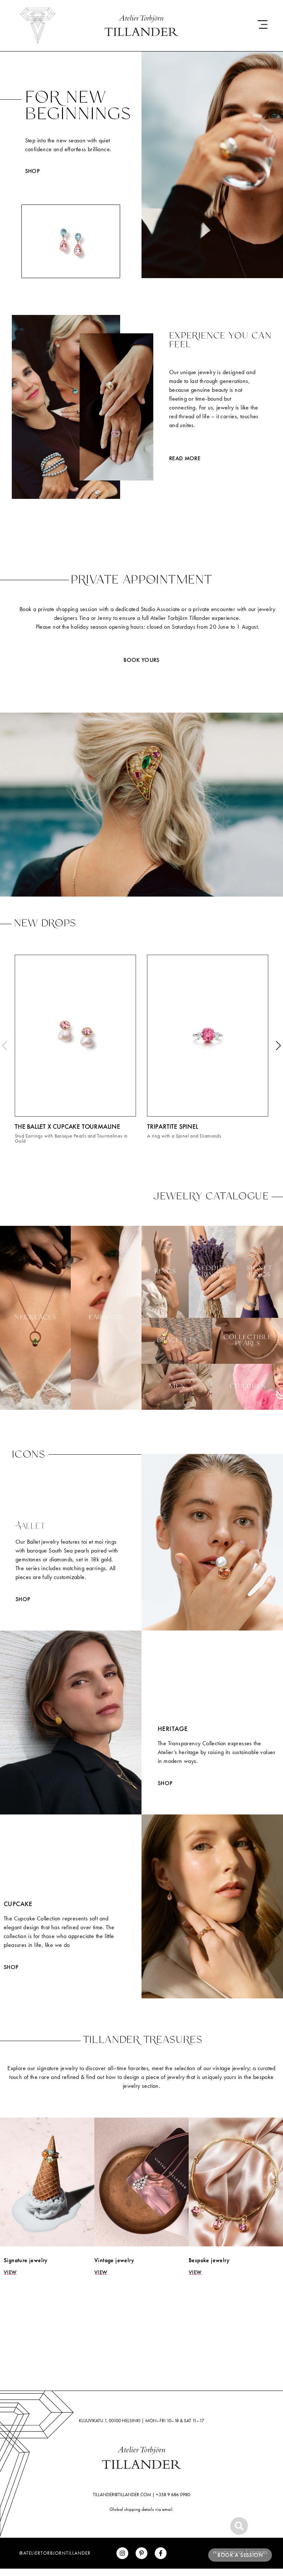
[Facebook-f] (161, 2553)
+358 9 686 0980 (173, 2495)
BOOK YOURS (141, 660)
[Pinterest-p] (141, 2553)
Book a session (240, 2555)
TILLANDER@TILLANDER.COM (122, 2495)
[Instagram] (122, 2553)
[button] (5, 1045)
